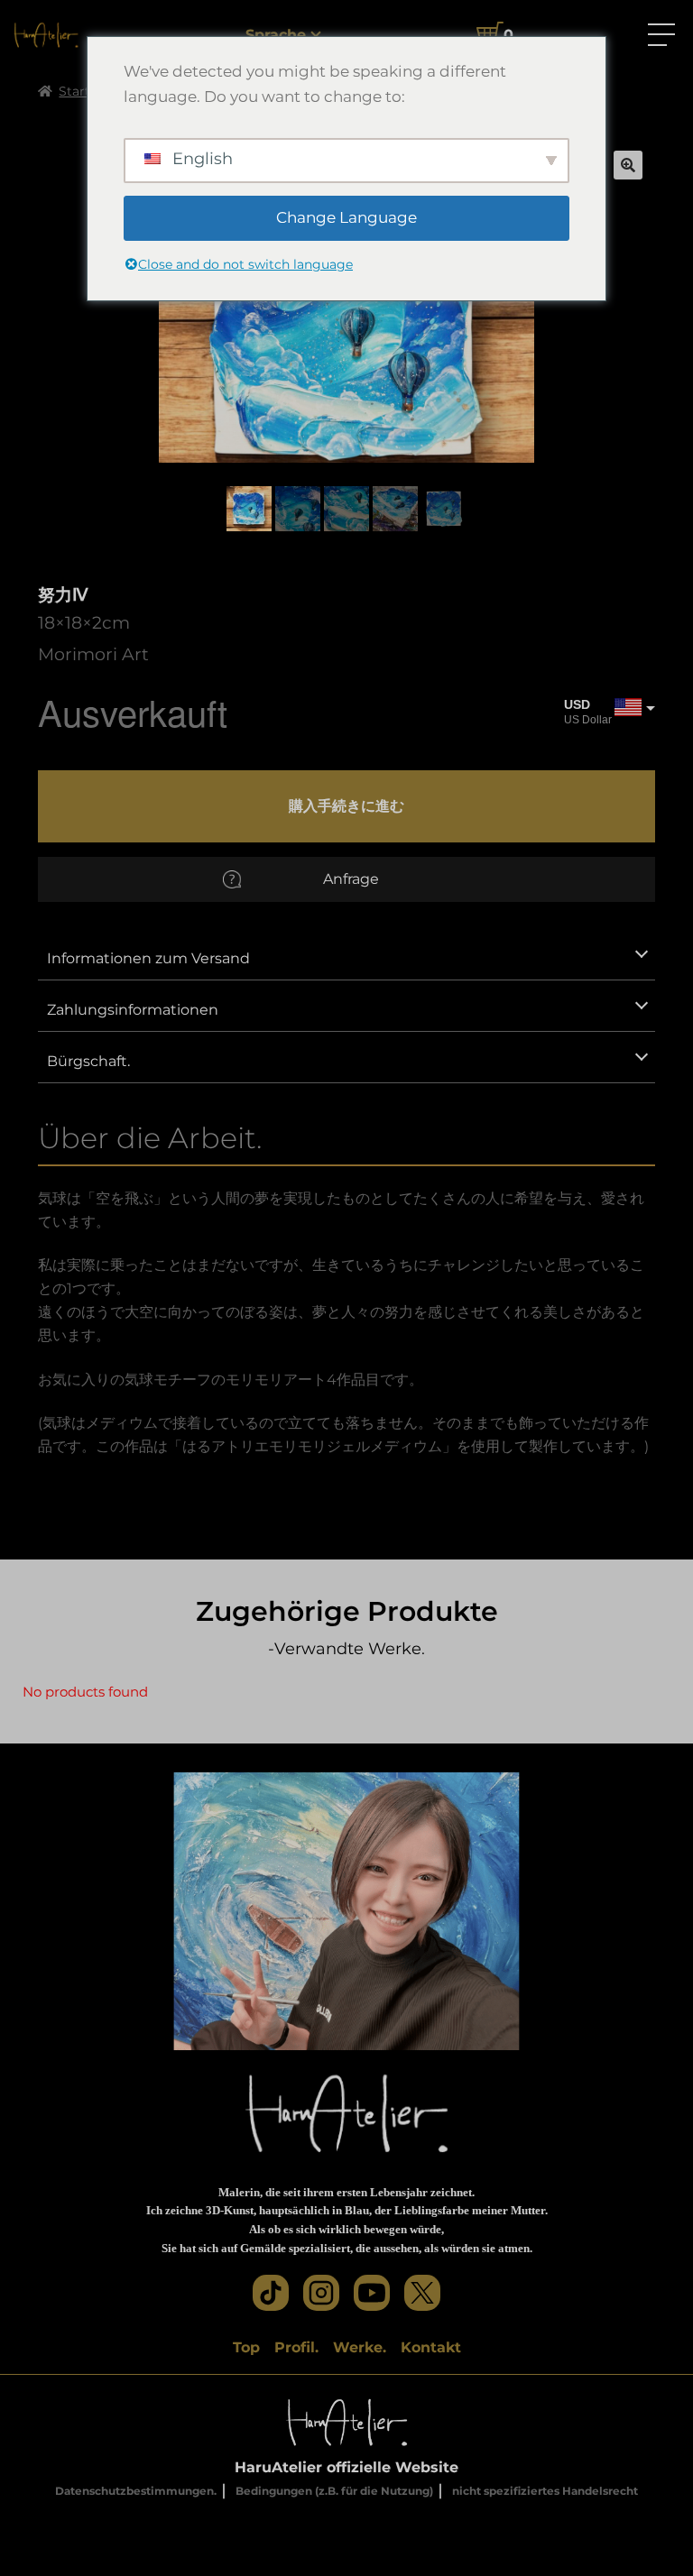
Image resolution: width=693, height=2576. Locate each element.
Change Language (346, 217)
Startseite (89, 91)
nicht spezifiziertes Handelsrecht (545, 2491)
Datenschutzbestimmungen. (136, 2491)
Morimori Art (93, 654)
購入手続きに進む (346, 805)
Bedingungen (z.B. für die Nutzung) (334, 2491)
